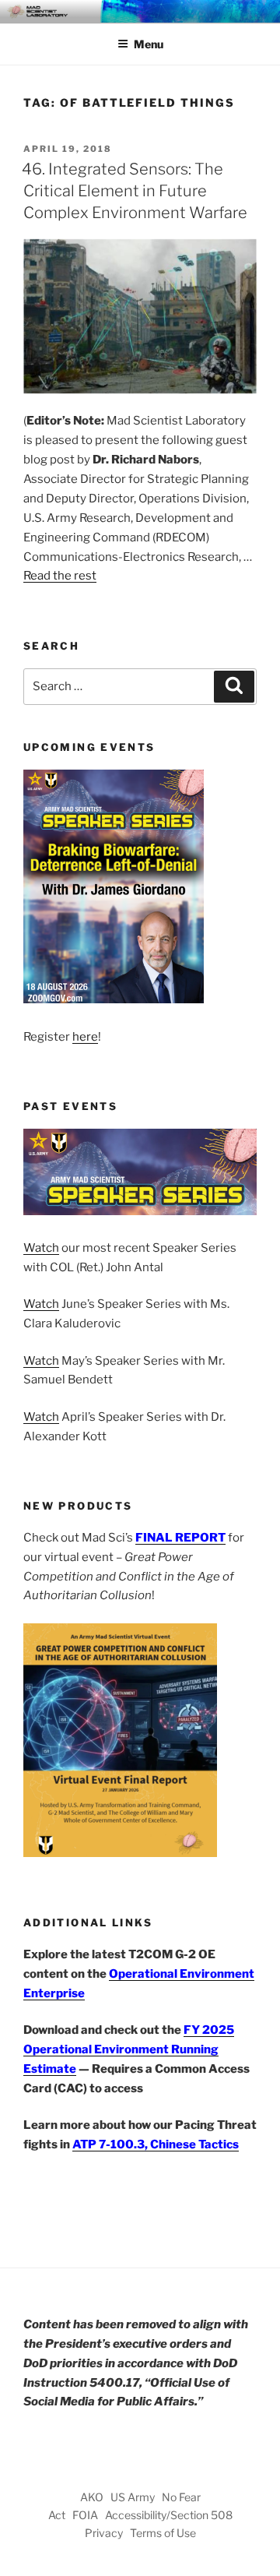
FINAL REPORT (180, 1538)
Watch (41, 1248)
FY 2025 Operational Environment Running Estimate (129, 2049)
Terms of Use (163, 2533)
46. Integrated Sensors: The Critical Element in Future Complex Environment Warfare (135, 191)
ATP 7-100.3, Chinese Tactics (156, 2144)
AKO (92, 2497)
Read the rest (60, 576)
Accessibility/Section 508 (169, 2515)
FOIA (85, 2515)
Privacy (104, 2533)
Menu (149, 44)
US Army (133, 2497)
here (85, 1037)
